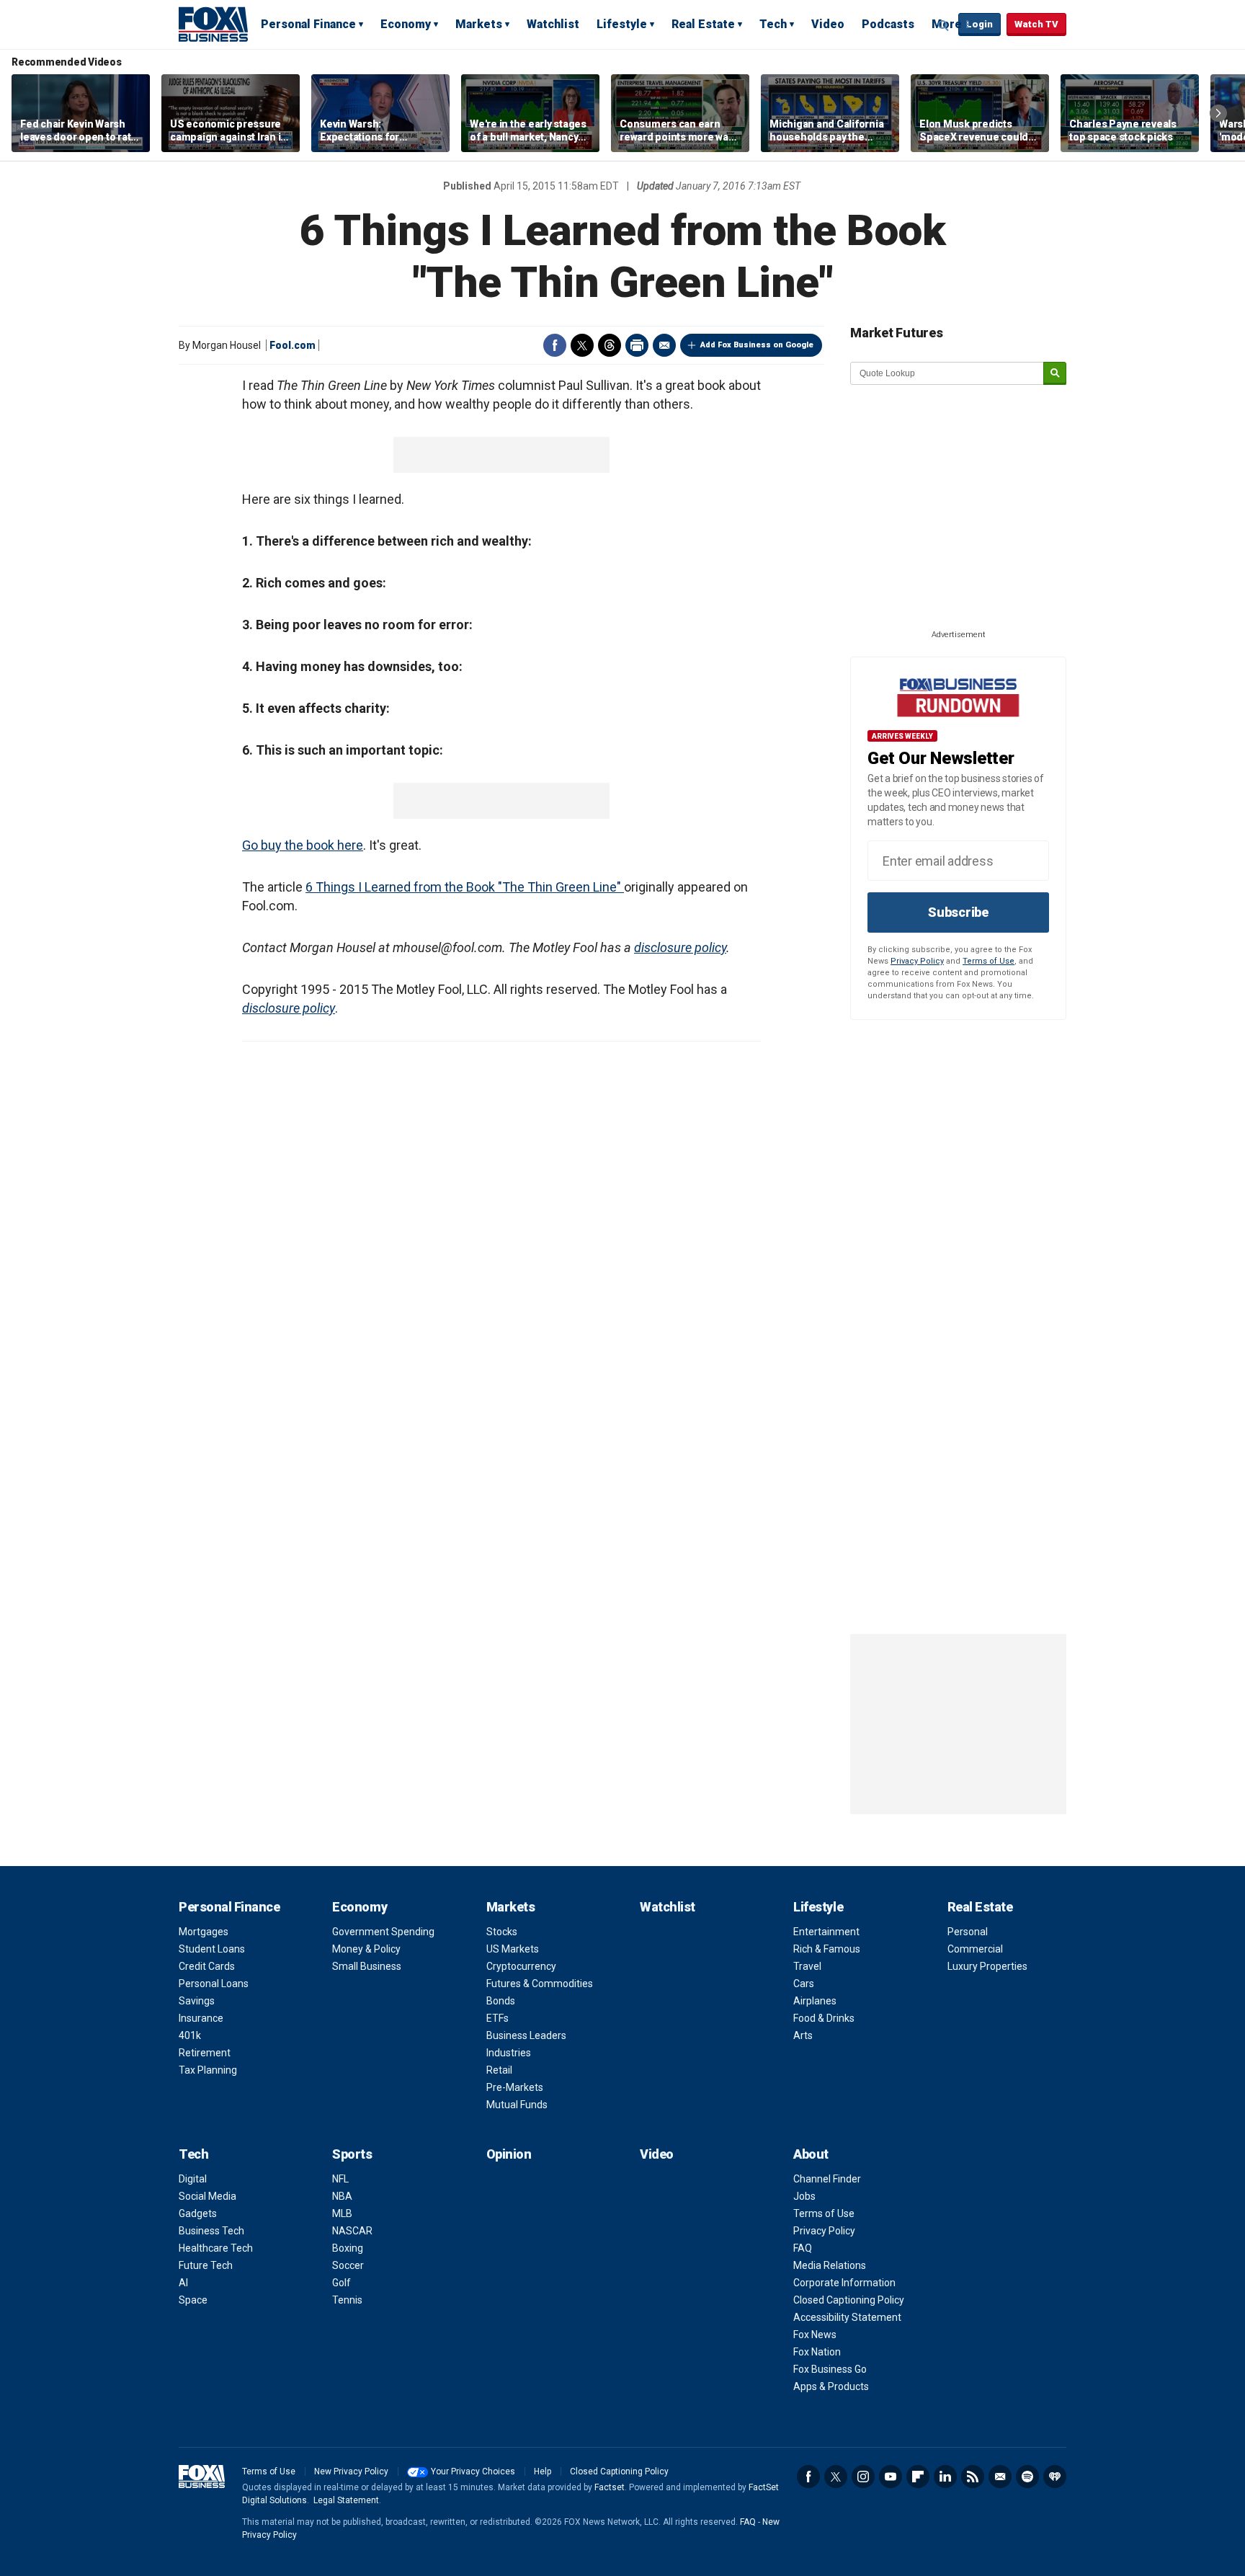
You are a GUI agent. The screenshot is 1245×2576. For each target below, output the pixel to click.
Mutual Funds (517, 2105)
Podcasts (888, 24)
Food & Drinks (824, 2018)
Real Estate (703, 24)
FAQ (803, 2248)
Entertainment (826, 1932)
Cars (804, 1984)
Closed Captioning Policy (849, 2300)
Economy (406, 24)
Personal (968, 1932)
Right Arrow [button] (1218, 113)
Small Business (367, 1966)
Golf (342, 2283)
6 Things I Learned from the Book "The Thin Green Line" (465, 887)
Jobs (804, 2196)
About (811, 2154)
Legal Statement (346, 2500)
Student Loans (212, 1949)
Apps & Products (831, 2386)
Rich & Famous (827, 1949)
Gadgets (198, 2213)
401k (190, 2035)
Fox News (815, 2335)
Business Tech (211, 2231)
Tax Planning (208, 2070)
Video (828, 24)
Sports (352, 2154)
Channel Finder (827, 2179)
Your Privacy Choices (473, 2471)
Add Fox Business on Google (757, 345)
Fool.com (293, 345)
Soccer (348, 2265)
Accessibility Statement (847, 2317)
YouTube (891, 2477)
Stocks (502, 1932)
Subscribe (958, 912)
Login (980, 24)
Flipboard (918, 2477)
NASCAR (352, 2231)
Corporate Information (844, 2283)
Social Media (207, 2196)
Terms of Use (989, 961)
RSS (973, 2477)
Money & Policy (366, 1949)
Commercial (975, 1949)
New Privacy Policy (351, 2471)
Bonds (501, 2001)
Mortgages (204, 1932)
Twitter (582, 345)
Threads (610, 345)
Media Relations (830, 2265)
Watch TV (1036, 24)
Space (193, 2300)
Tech (773, 24)
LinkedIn (945, 2477)
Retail (499, 2070)
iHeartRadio (1055, 2477)
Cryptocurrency (521, 1966)
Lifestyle (622, 24)
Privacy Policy (917, 961)
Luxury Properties (987, 1966)
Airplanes (815, 2001)
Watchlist (553, 24)
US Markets (513, 1949)
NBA (342, 2196)
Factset (610, 2487)
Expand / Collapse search (944, 25)
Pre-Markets (515, 2087)
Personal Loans (214, 1984)
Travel (807, 1966)
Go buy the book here (303, 845)
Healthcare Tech (216, 2248)
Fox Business (213, 24)
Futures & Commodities (540, 1984)
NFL (340, 2179)
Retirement (205, 2053)
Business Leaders (526, 2035)
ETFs (497, 2018)
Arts (803, 2035)
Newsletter (1000, 2477)
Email (664, 345)
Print (637, 345)
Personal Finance (308, 24)
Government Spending (383, 1932)
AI (183, 2283)
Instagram (863, 2477)
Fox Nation (817, 2352)
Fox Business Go (830, 2369)
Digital (193, 2179)
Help (543, 2471)
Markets (479, 24)
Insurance (201, 2018)
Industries (509, 2053)
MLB (342, 2213)
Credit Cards (207, 1966)
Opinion (509, 2154)
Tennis (347, 2300)
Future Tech (206, 2265)
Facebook (555, 345)
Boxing (348, 2248)
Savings (197, 2001)
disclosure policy (680, 947)
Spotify (1027, 2477)
